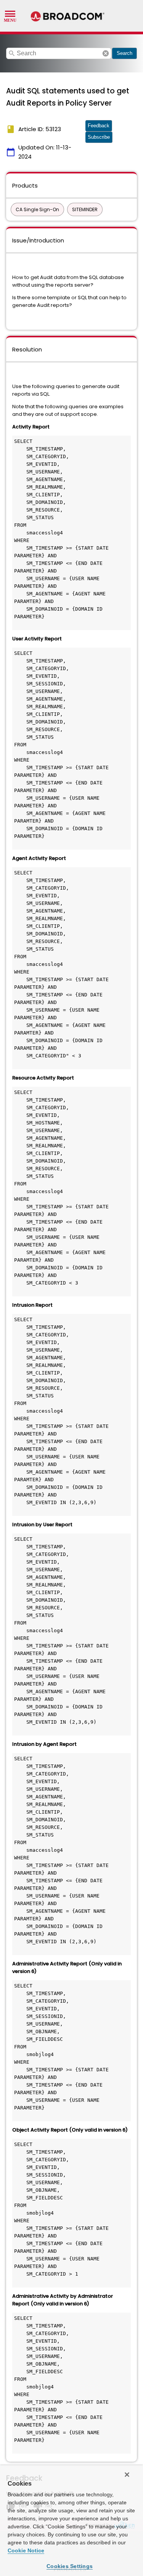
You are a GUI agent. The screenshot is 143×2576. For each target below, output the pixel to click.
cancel (106, 53)
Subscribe (99, 137)
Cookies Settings (70, 2566)
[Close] (127, 2475)
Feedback (99, 126)
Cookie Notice (26, 2550)
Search (125, 53)
